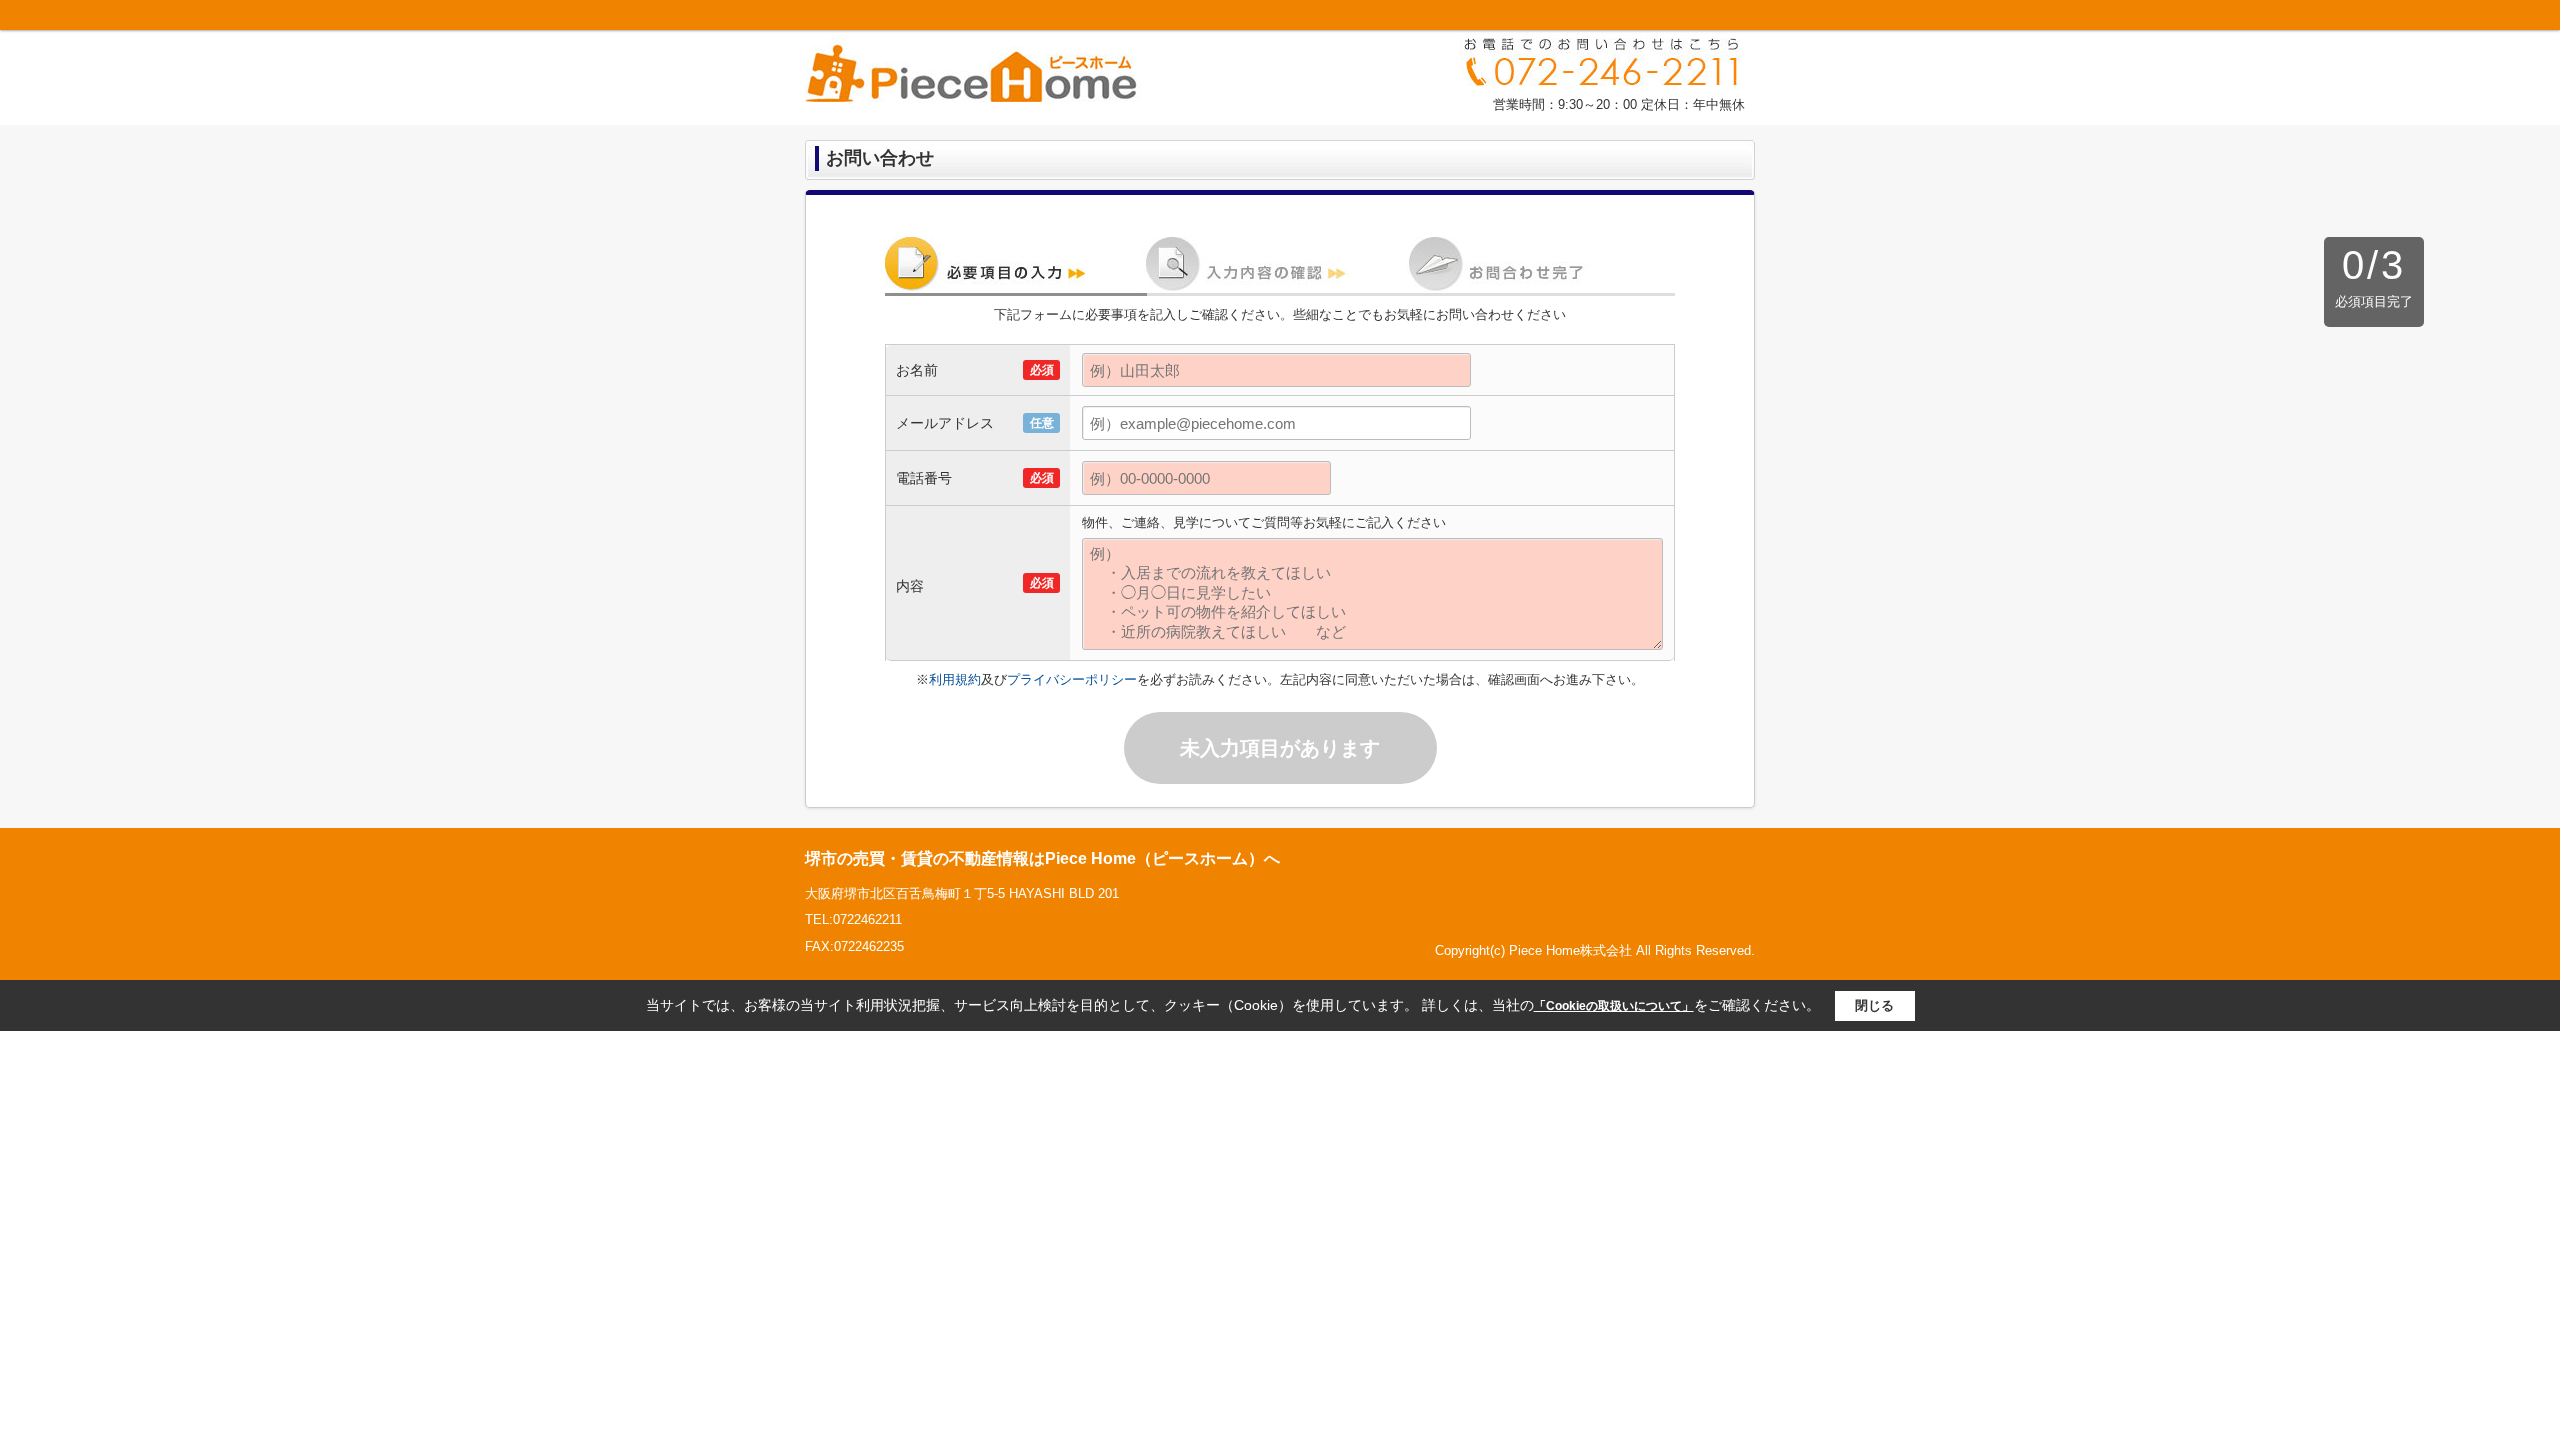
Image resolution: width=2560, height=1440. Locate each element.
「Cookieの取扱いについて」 (1614, 1006)
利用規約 (955, 679)
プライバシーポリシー (1072, 679)
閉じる (1874, 1005)
